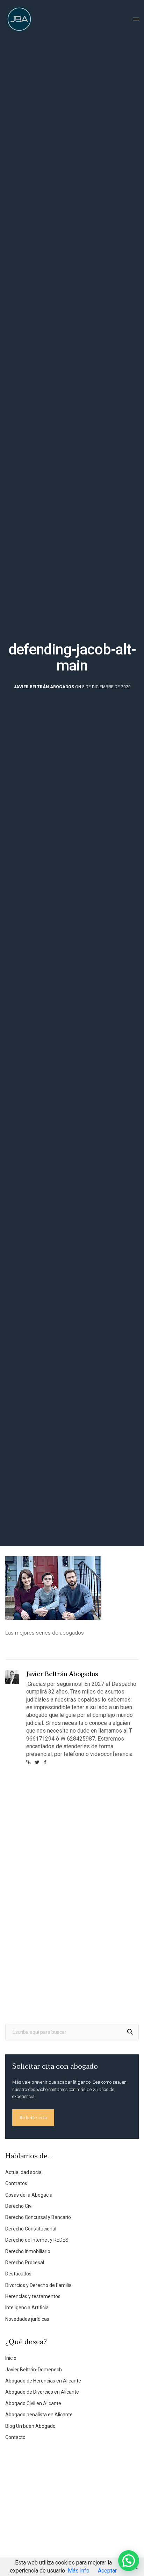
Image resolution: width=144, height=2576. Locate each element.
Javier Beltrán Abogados (44, 687)
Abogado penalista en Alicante (39, 2415)
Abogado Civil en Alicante (33, 2403)
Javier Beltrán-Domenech (34, 2370)
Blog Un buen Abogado (30, 2426)
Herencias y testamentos (33, 2296)
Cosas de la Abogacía (29, 2195)
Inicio (11, 2358)
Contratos (16, 2183)
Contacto (15, 2437)
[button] (129, 2561)
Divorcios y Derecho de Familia (38, 2285)
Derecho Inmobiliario (28, 2251)
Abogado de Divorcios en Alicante (42, 2392)
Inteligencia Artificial (27, 2308)
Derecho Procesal (25, 2263)
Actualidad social (24, 2172)
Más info (79, 2571)
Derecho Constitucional (31, 2229)
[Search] (130, 2032)
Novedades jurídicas (27, 2319)
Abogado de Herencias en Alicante (43, 2381)
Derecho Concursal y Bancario (38, 2217)
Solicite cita (33, 2117)
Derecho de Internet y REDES (37, 2240)
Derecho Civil (19, 2206)
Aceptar (107, 2571)
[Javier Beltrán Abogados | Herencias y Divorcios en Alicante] (19, 19)
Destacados (18, 2274)
